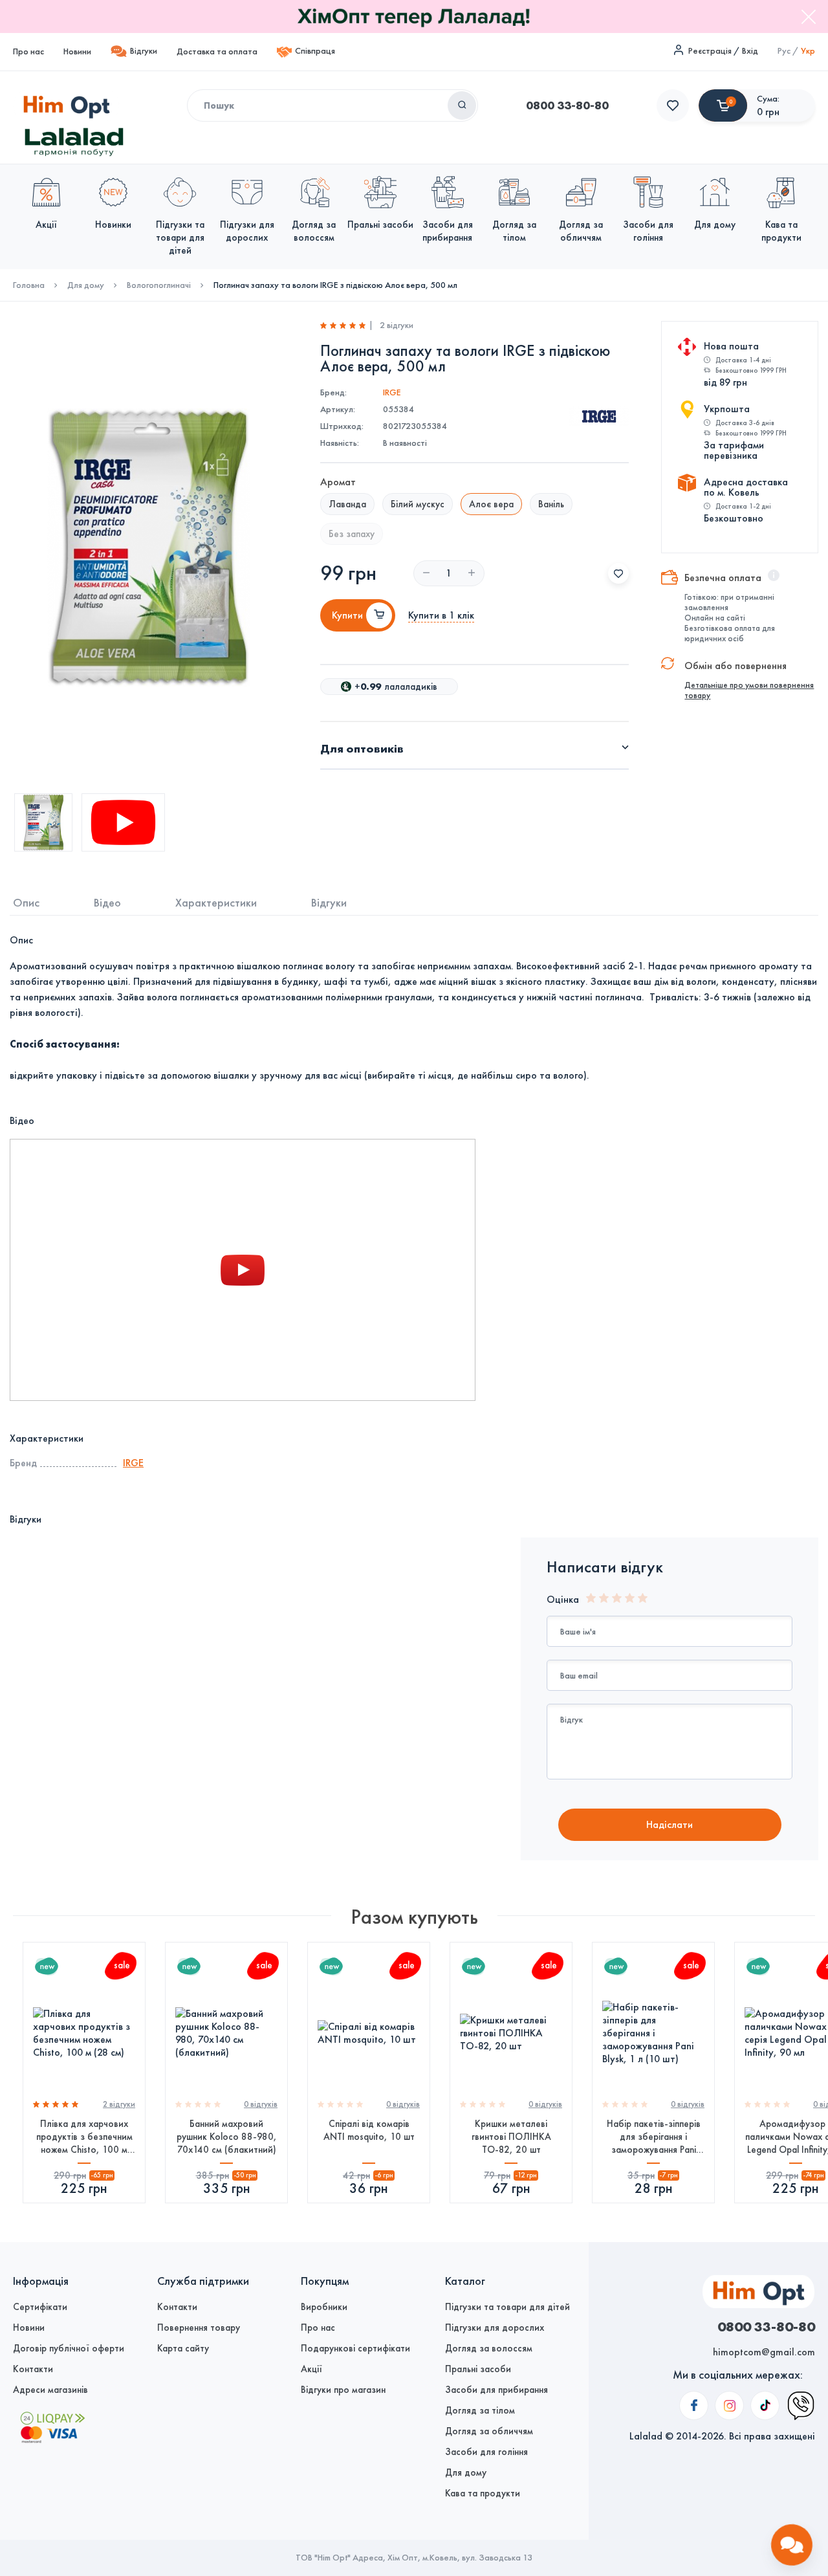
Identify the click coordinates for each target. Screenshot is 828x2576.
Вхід (750, 51)
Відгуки (144, 51)
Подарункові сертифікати (355, 2348)
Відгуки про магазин (343, 2390)
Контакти (33, 2369)
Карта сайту (183, 2348)
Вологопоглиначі (159, 285)
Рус (784, 51)
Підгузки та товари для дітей (507, 2307)
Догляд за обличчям (489, 2431)
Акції (311, 2369)
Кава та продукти (483, 2493)
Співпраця (315, 51)
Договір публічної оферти (69, 2348)
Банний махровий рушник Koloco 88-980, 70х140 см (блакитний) (227, 2137)
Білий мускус (418, 504)
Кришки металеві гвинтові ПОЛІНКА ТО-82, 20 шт (511, 2137)
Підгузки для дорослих (495, 2328)
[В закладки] (618, 573)
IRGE (392, 392)
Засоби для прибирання (496, 2390)
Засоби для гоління (486, 2452)
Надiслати (670, 1824)
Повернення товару (199, 2328)
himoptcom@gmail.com (764, 2352)
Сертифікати (40, 2307)
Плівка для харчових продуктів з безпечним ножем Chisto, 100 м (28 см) (84, 2137)
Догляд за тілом (480, 2410)
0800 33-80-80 (567, 105)
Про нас (28, 51)
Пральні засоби (478, 2369)
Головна (29, 285)
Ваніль (551, 504)
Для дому (86, 285)
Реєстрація (710, 51)
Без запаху (352, 534)
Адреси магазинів (50, 2390)
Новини (77, 51)
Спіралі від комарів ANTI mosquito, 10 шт (369, 2130)
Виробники (324, 2307)
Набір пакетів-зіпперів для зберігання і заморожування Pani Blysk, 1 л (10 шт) (654, 2137)
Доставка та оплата (217, 51)
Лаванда (347, 504)
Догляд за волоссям (489, 2348)
